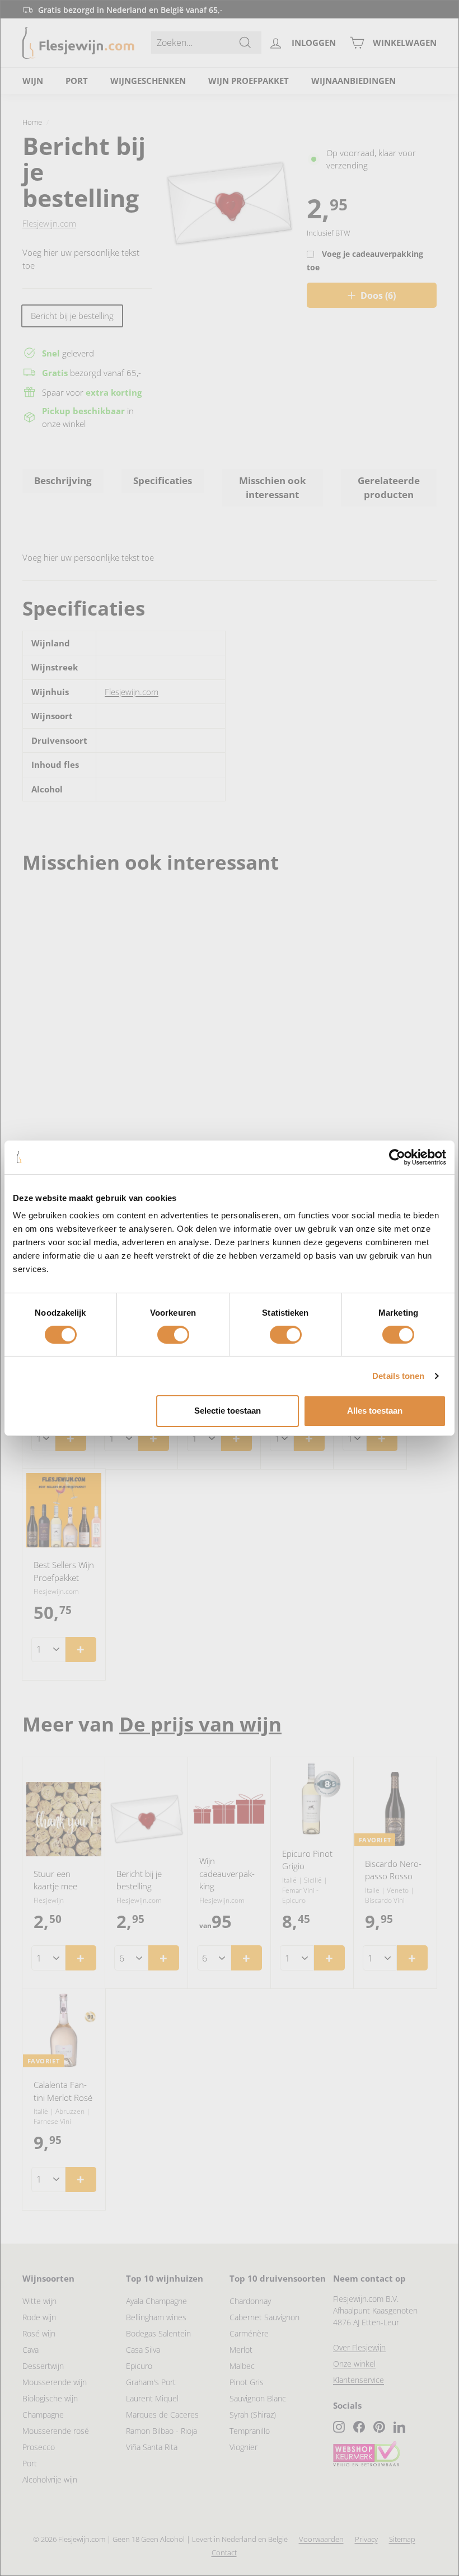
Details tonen (398, 1376)
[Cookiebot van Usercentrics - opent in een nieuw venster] (397, 1157)
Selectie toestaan (228, 1411)
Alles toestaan (375, 1411)
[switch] (173, 1335)
